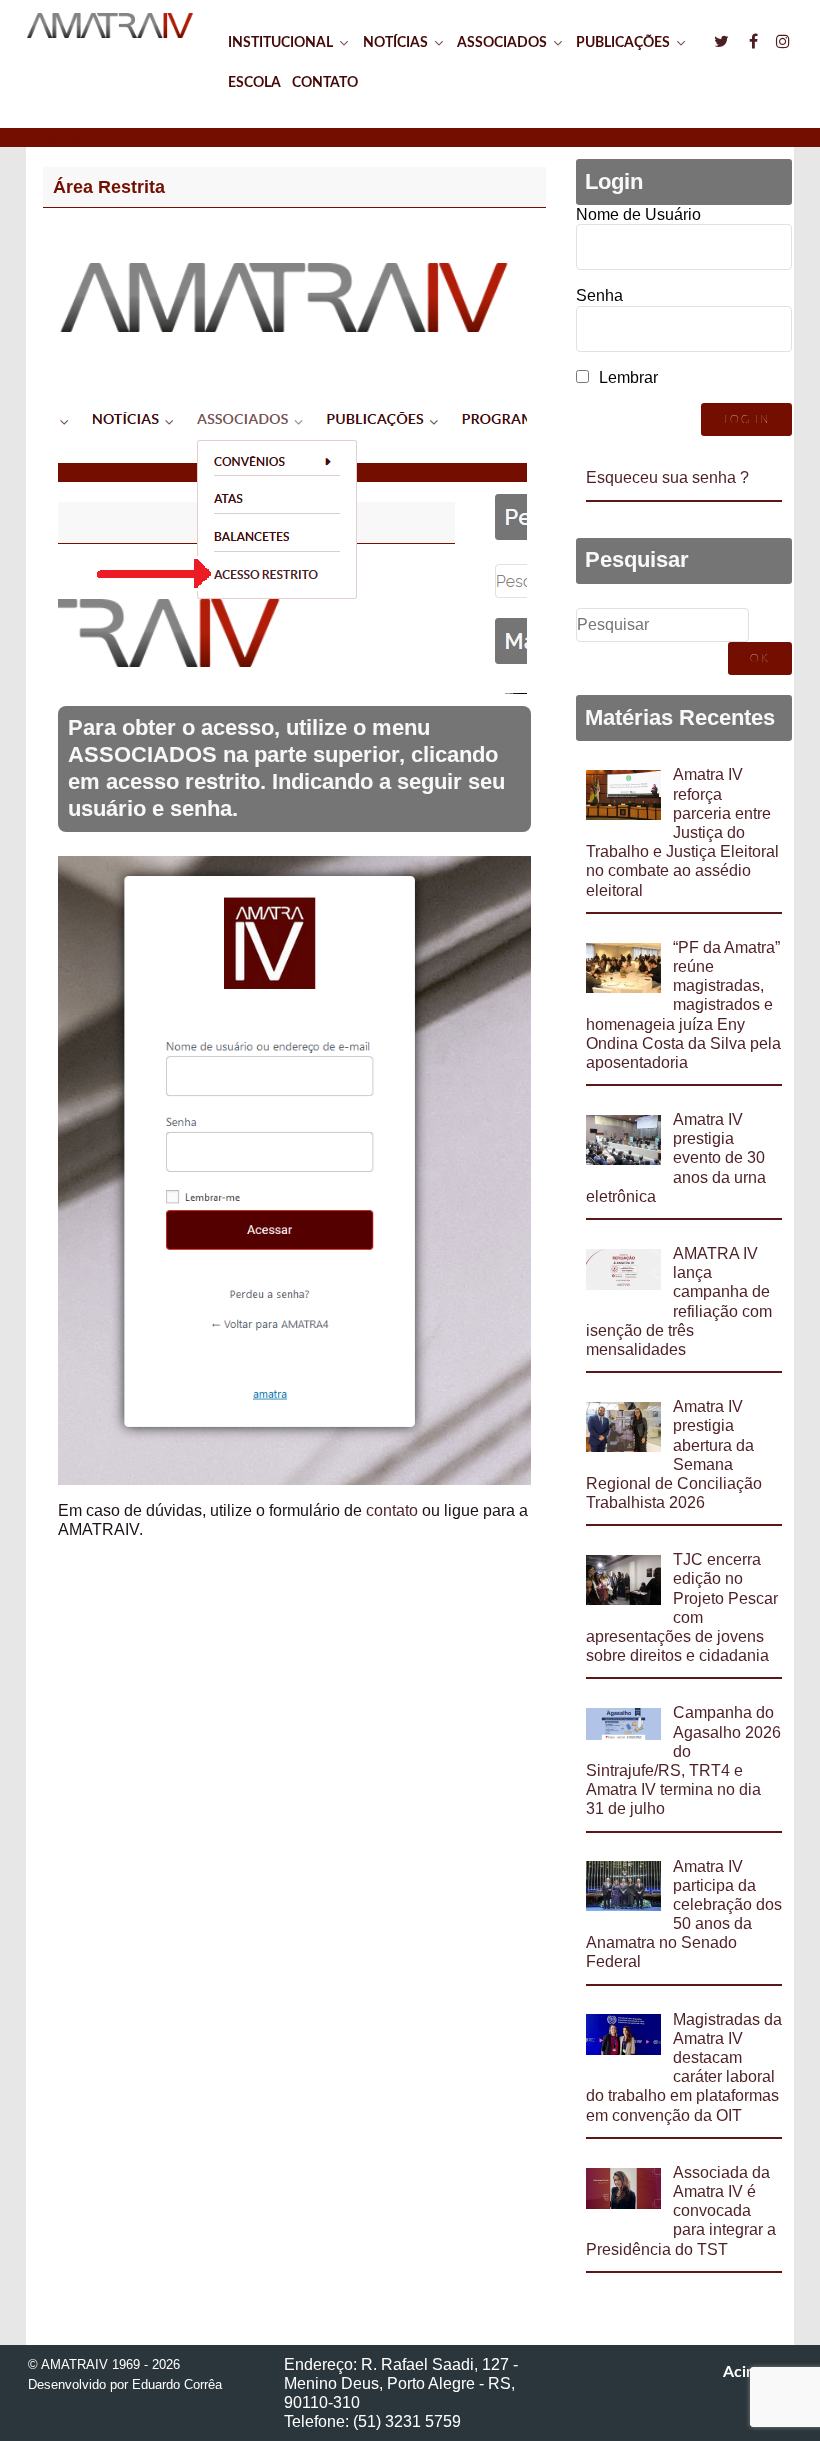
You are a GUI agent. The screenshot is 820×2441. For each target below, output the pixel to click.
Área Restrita (109, 187)
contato (392, 1510)
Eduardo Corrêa (177, 2384)
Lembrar (628, 377)
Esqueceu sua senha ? (667, 477)
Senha (599, 295)
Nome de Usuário (638, 214)
